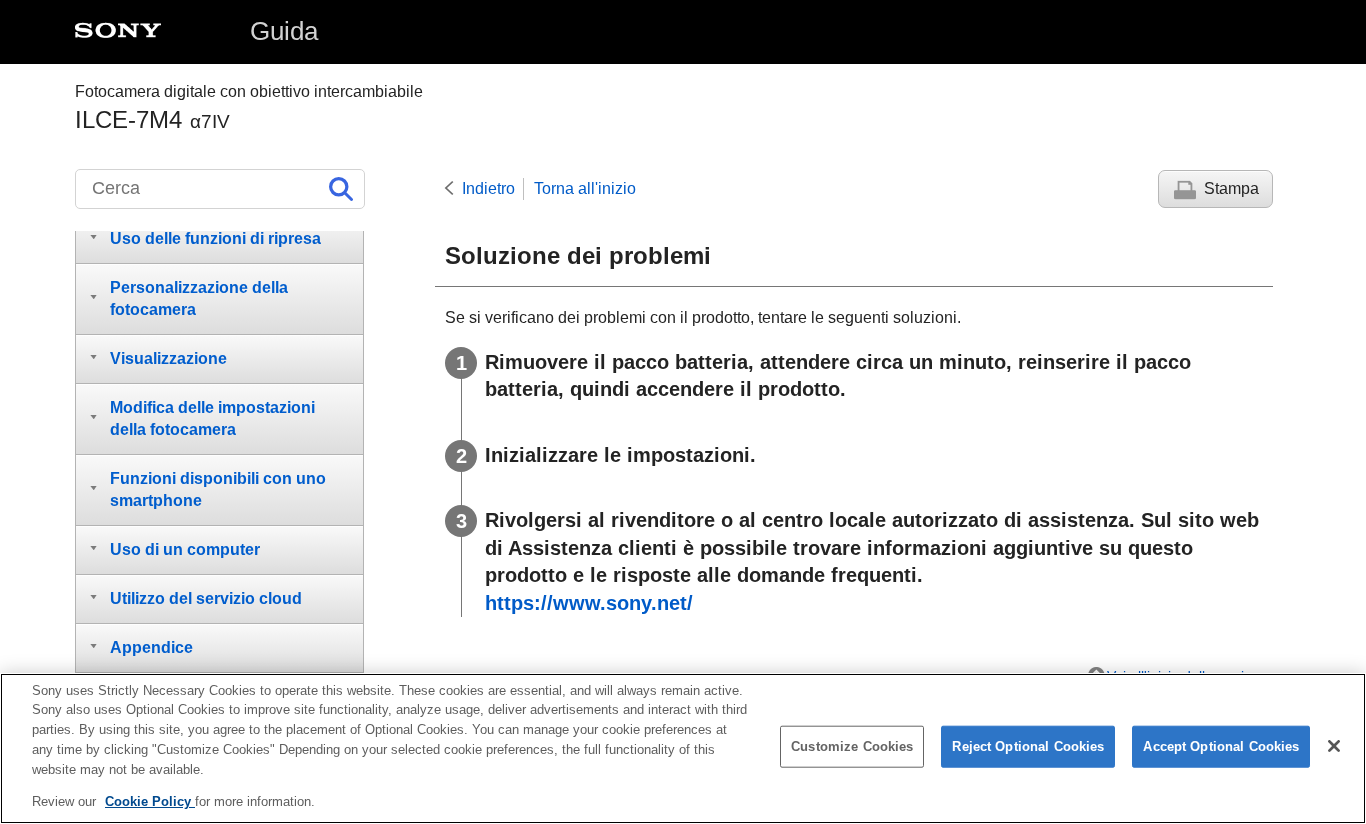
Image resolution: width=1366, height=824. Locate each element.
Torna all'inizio (585, 188)
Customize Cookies (852, 746)
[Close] (1334, 746)
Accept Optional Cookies (1221, 746)
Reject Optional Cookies (1028, 746)
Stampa (1231, 188)
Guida (284, 31)
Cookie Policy (150, 800)
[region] (683, 748)
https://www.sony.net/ (589, 603)
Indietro (488, 188)
